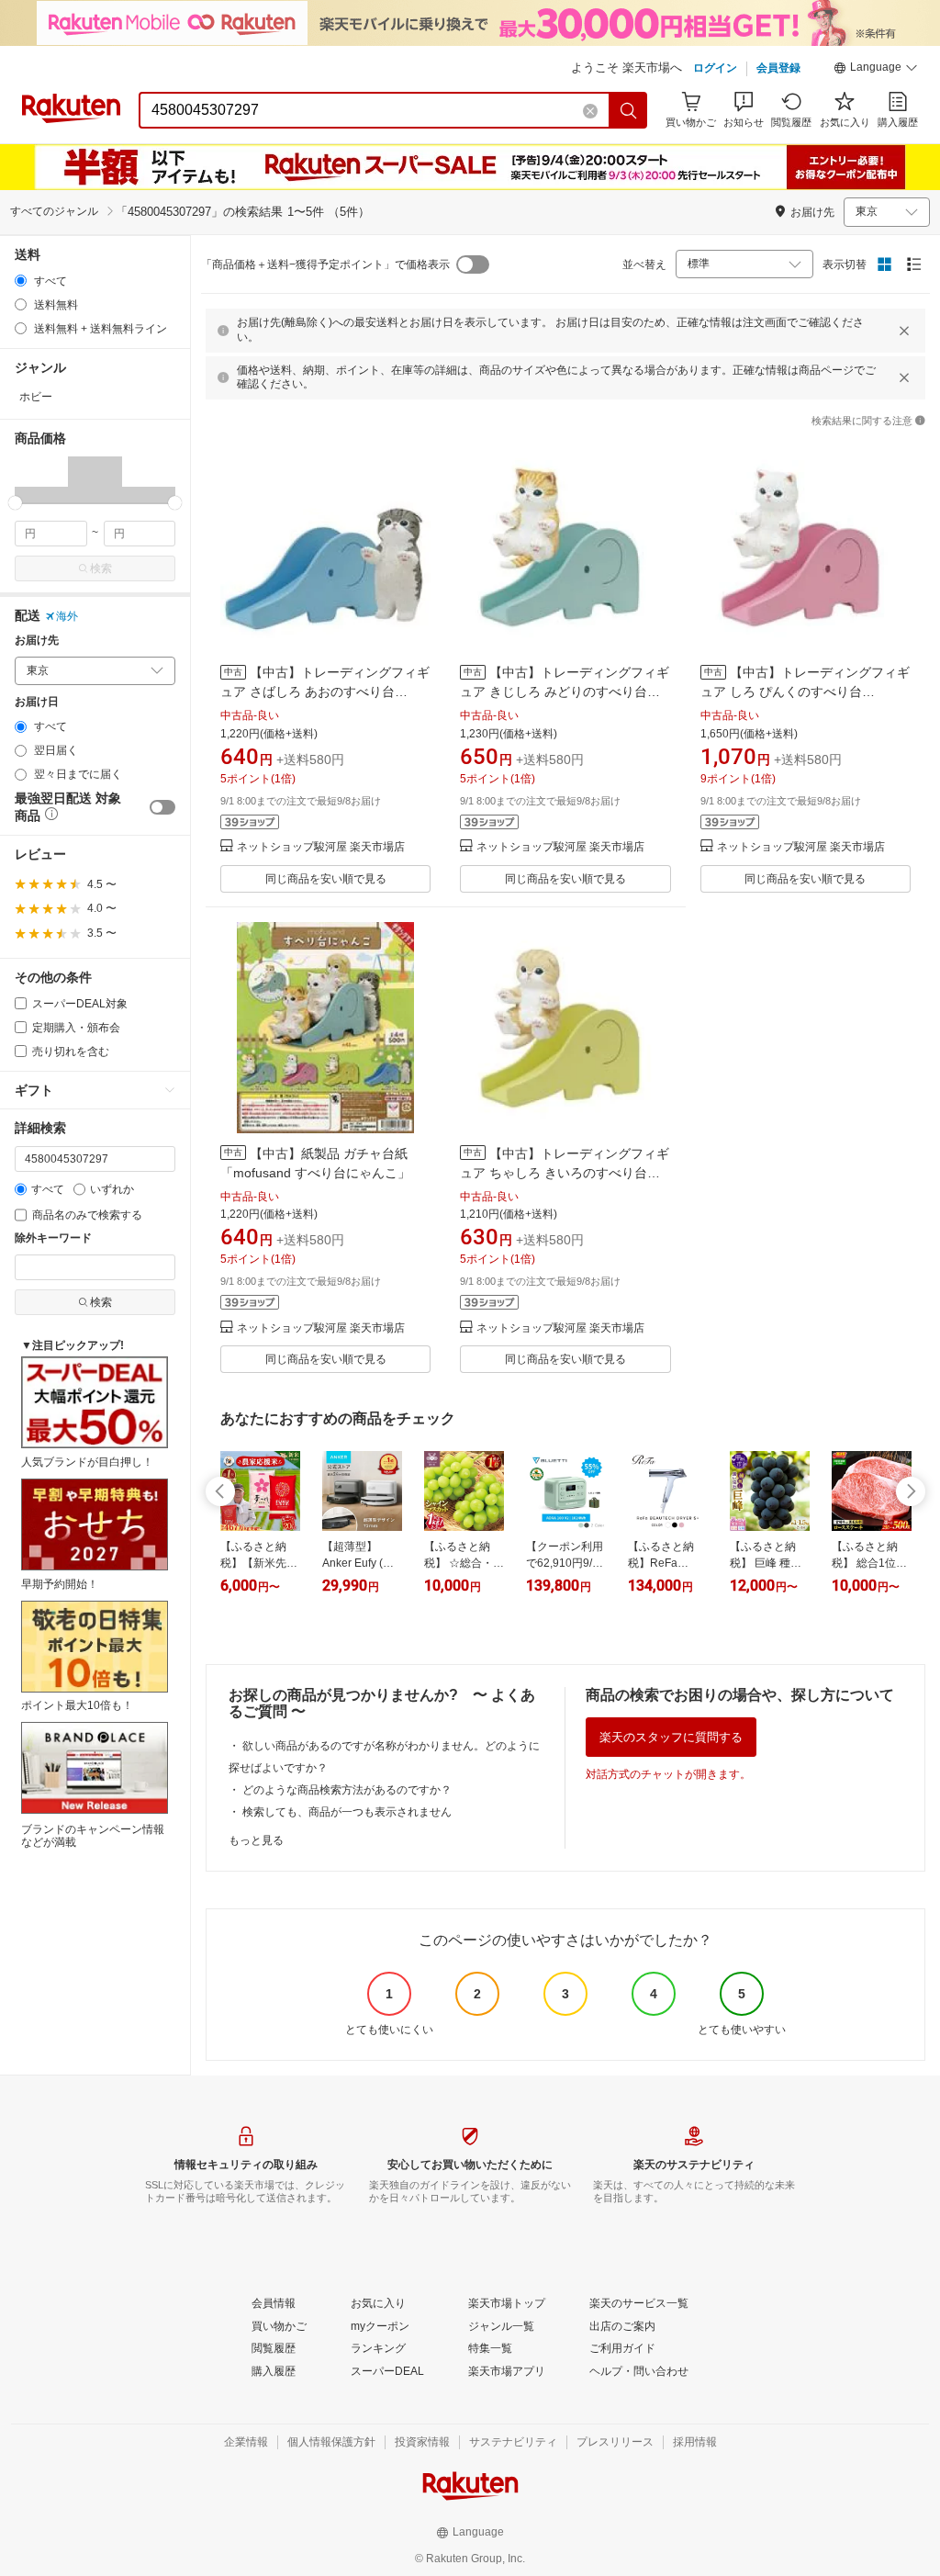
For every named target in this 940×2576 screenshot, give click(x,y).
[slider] (15, 503)
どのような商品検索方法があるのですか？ (347, 1790)
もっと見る (256, 1840)
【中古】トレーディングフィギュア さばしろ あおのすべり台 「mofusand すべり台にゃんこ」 (325, 692)
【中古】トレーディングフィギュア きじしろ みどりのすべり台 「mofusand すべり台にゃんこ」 (565, 692)
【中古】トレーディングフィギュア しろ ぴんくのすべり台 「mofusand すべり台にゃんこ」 (805, 692)
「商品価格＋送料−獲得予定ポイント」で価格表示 (325, 264)
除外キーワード (53, 1238)
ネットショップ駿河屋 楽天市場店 (321, 847)
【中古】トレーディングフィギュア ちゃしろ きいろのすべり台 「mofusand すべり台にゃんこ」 (565, 1173)
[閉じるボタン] (904, 331)
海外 (67, 616)
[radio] (21, 281)
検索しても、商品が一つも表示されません (347, 1812)
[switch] (162, 807)
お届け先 (37, 641)
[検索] (629, 110)
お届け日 (37, 702)
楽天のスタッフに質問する (671, 1737)
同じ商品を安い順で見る (326, 879)
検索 (101, 568)
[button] (876, 70)
